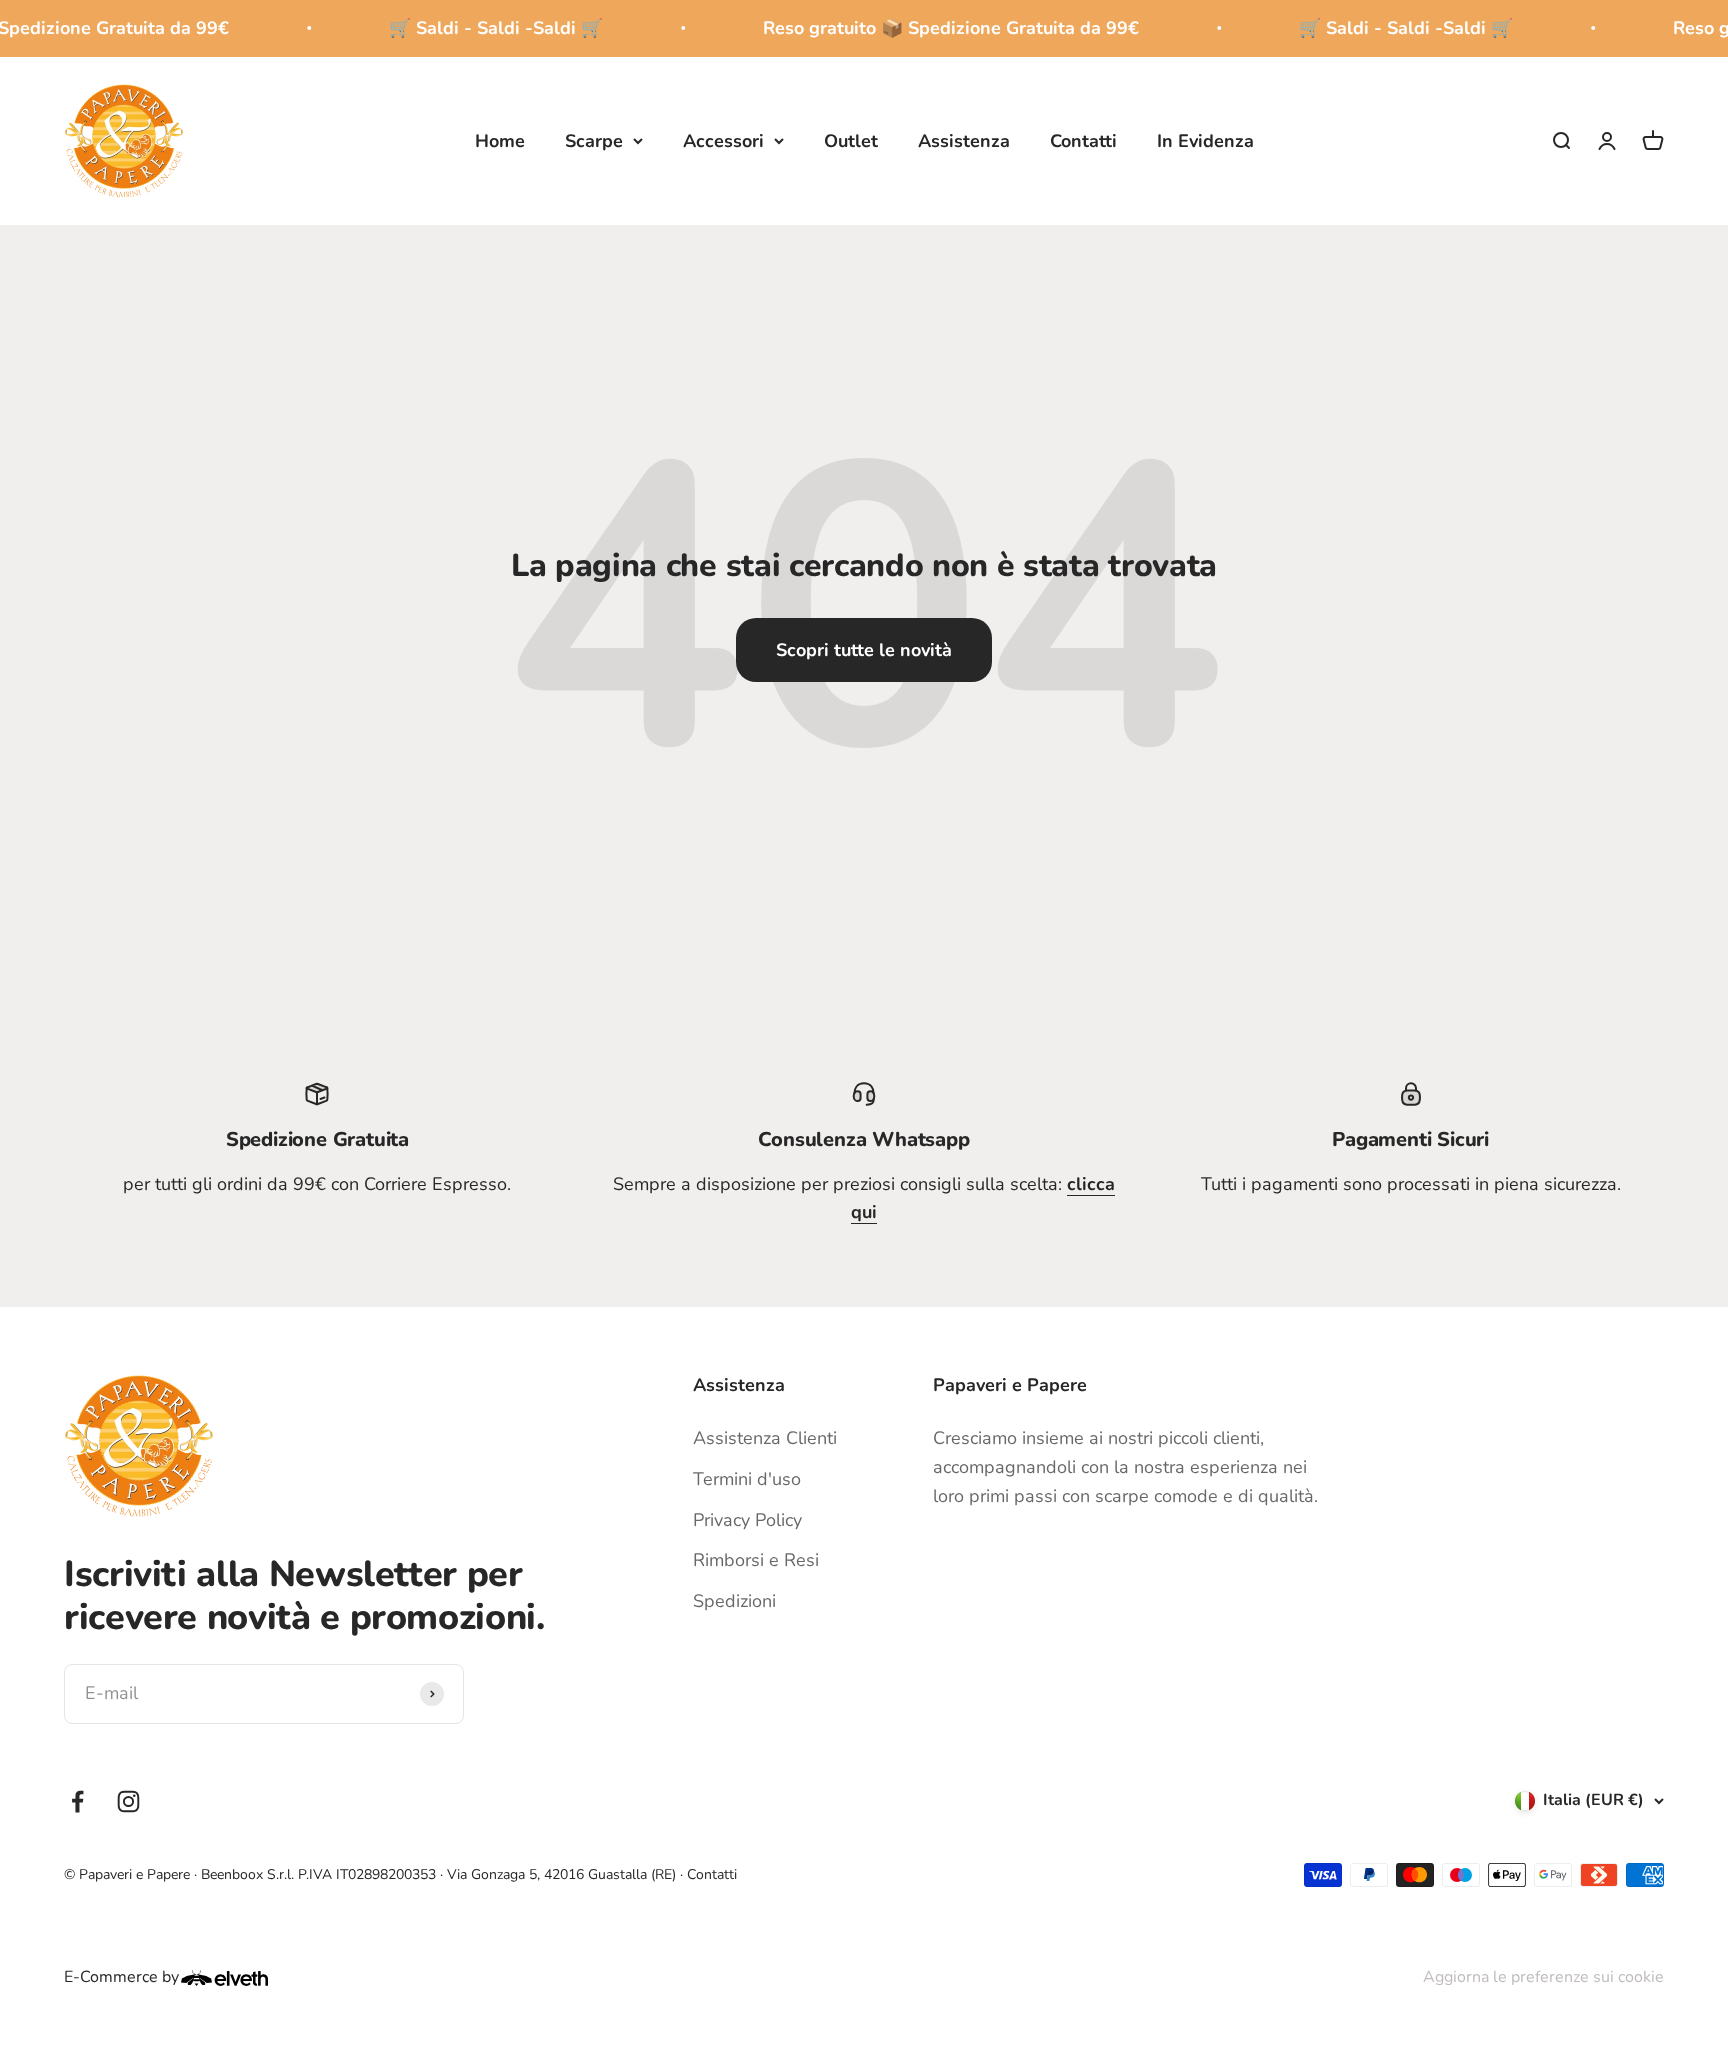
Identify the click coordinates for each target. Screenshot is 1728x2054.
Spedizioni (734, 1601)
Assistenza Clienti (765, 1438)
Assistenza (964, 140)
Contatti (1083, 140)
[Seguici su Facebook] (77, 1801)
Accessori (723, 140)
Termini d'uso (747, 1479)
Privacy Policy (747, 1520)
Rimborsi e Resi (756, 1560)
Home (500, 140)
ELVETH (251, 1978)
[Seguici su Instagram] (128, 1801)
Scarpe (594, 140)
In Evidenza (1205, 140)
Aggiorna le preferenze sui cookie (1543, 1977)
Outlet (851, 140)
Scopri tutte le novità (864, 650)
